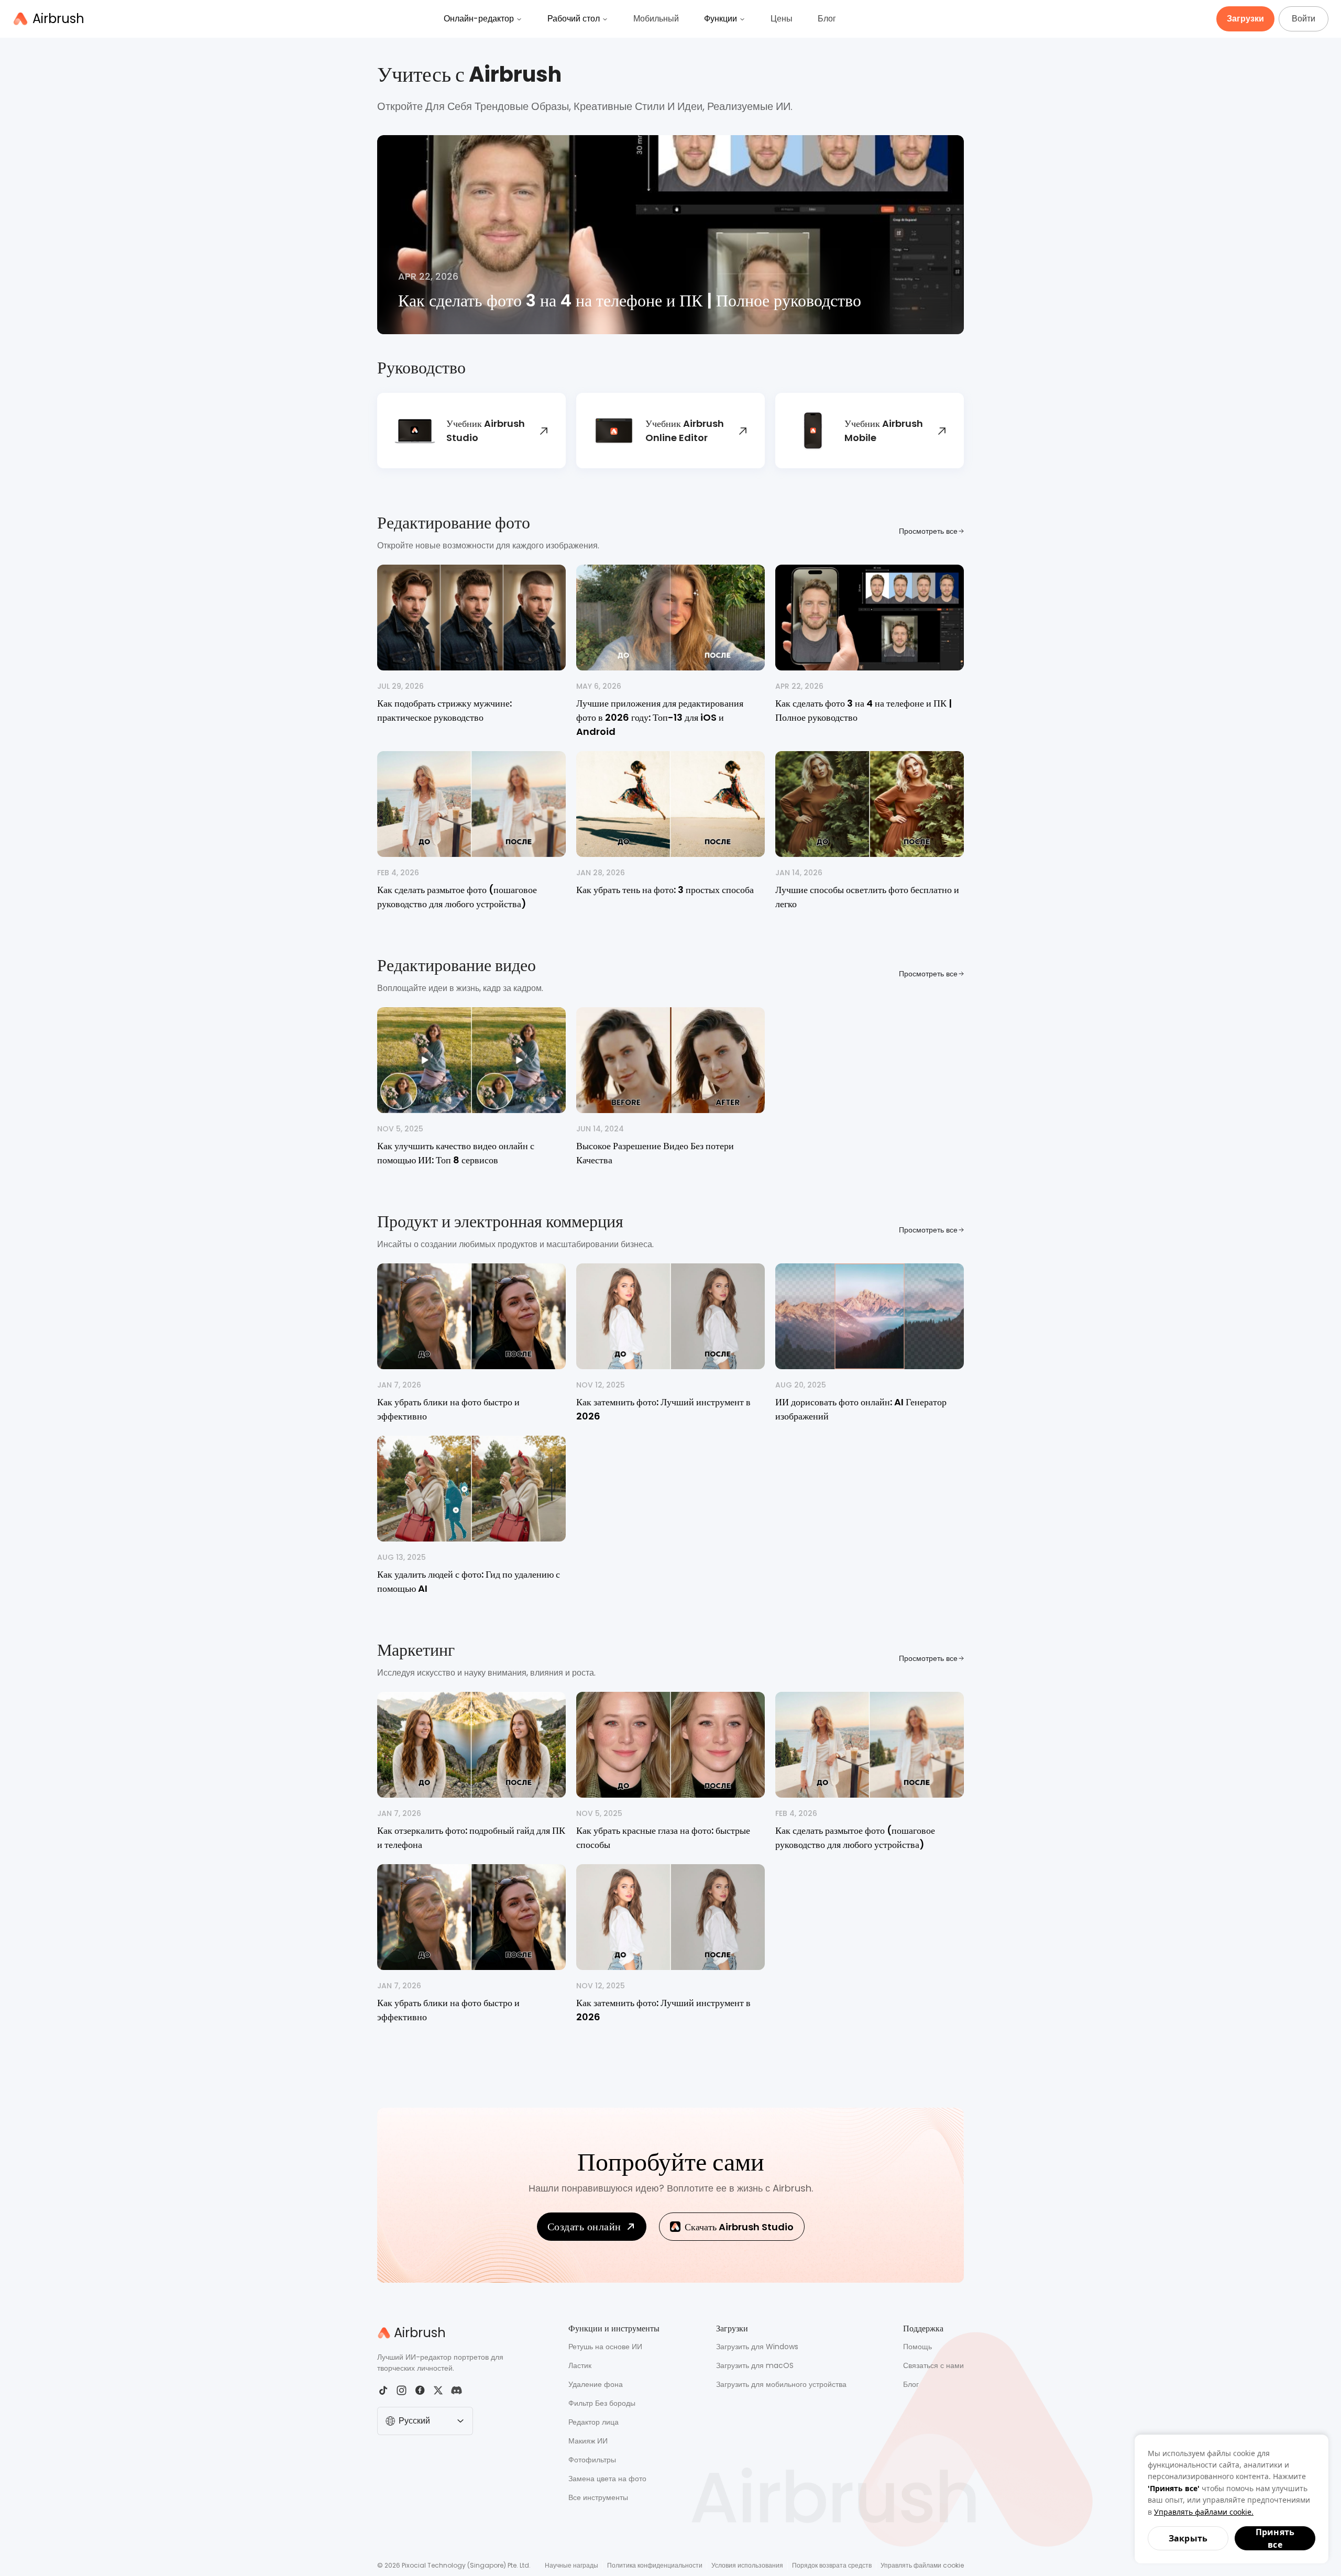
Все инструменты (598, 2497)
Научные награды (571, 2565)
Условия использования (747, 2565)
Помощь (917, 2347)
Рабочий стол (574, 19)
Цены (782, 19)
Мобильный (656, 19)
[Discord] (457, 2390)
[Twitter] (438, 2390)
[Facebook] (420, 2390)
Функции (721, 19)
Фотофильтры (592, 2460)
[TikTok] (383, 2390)
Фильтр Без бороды (602, 2403)
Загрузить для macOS (755, 2365)
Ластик (580, 2365)
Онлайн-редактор (479, 19)
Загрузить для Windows (757, 2347)
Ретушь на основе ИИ (605, 2347)
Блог (827, 19)
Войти (1304, 19)
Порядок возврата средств (832, 2565)
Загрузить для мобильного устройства (781, 2384)
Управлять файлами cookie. (1204, 2512)
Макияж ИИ (588, 2441)
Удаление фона (596, 2384)
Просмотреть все (928, 531)
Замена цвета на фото (607, 2479)
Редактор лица (593, 2422)
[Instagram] (402, 2390)
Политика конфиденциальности (655, 2565)
